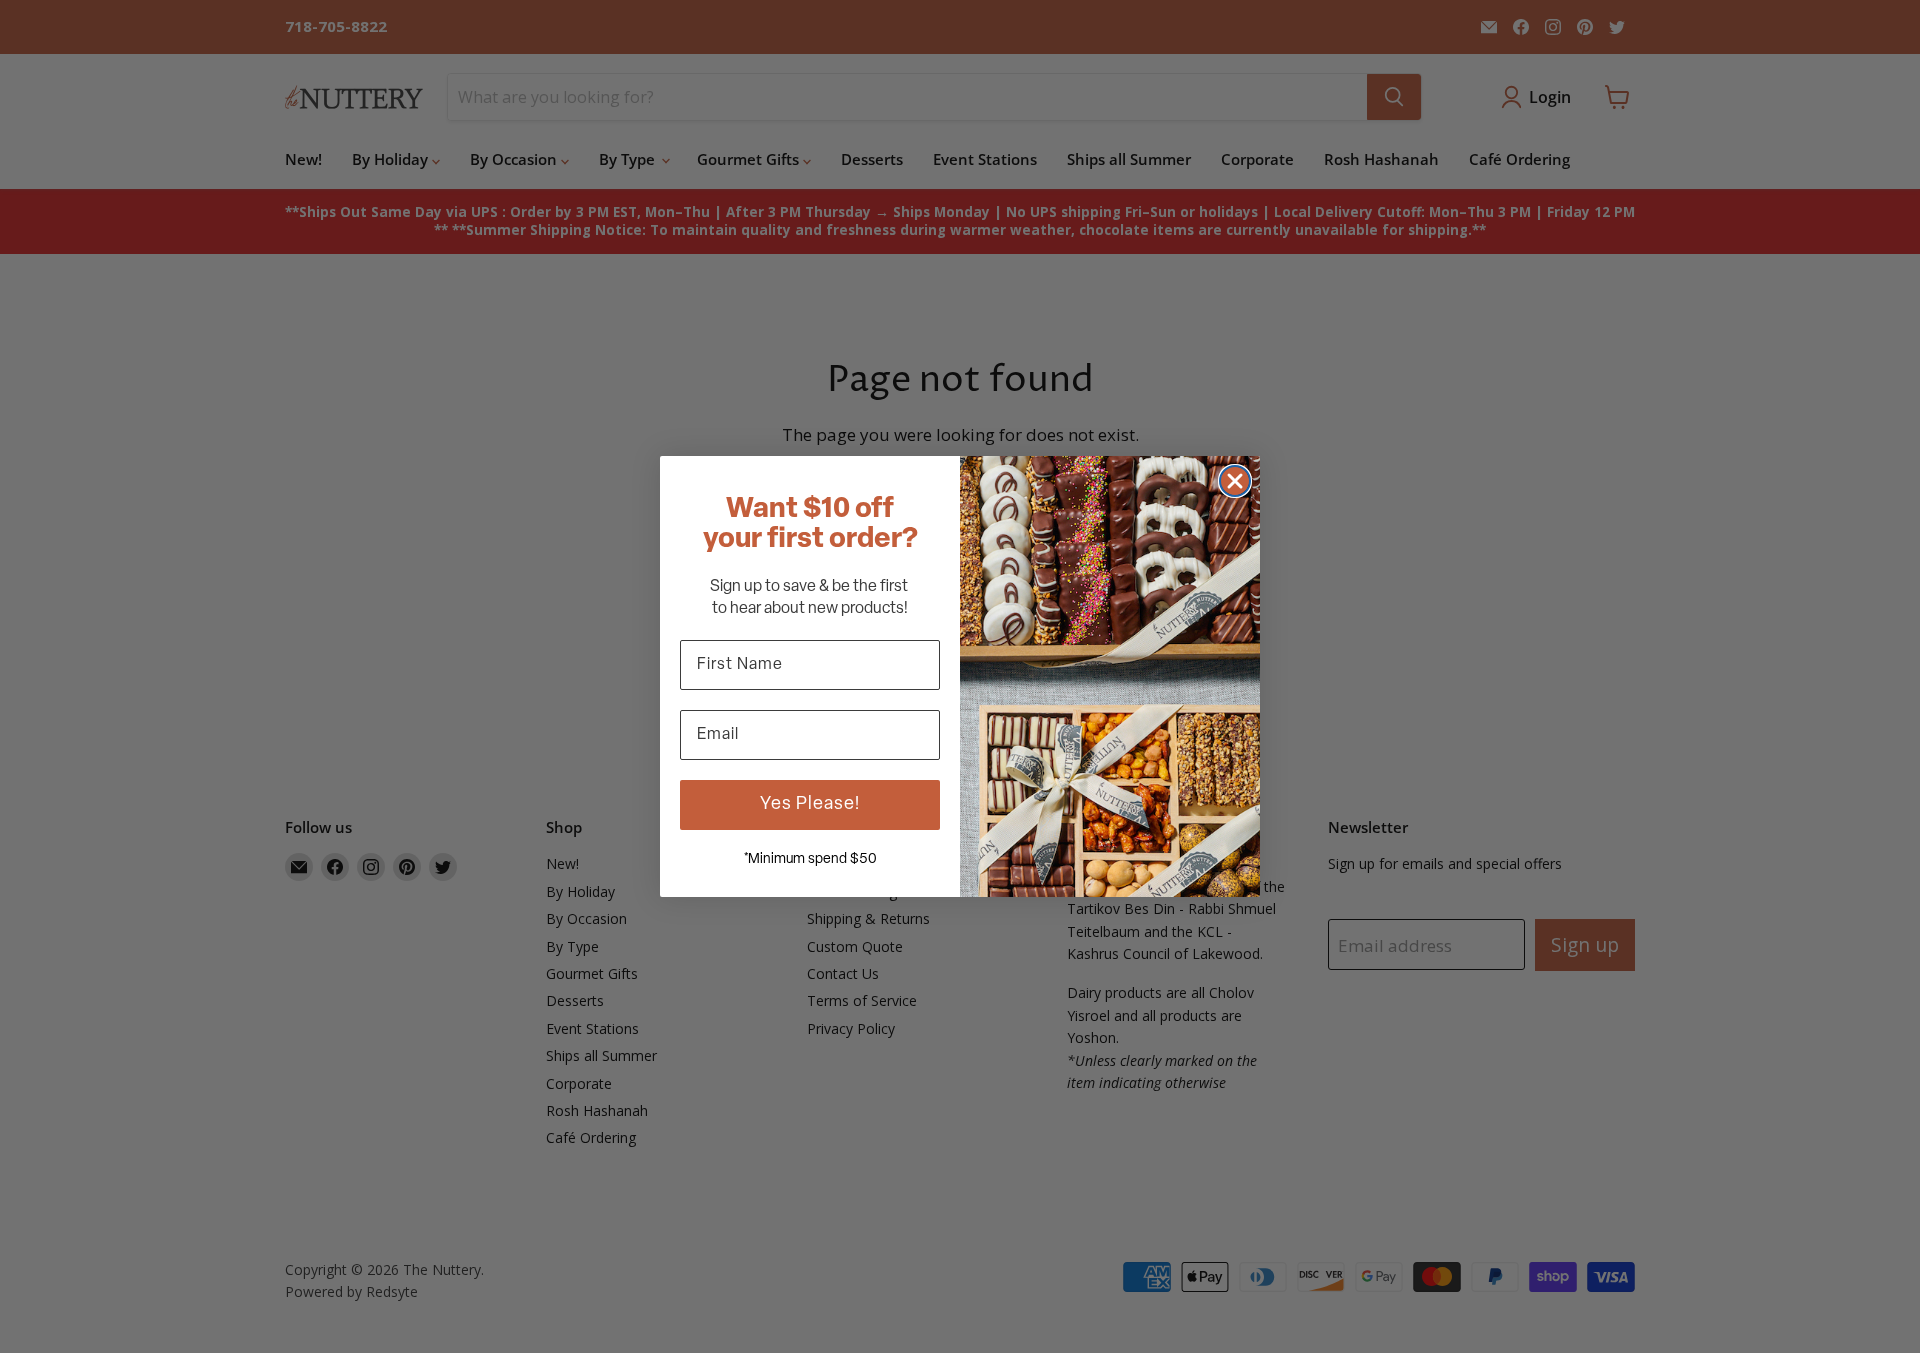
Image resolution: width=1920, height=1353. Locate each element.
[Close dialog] (1235, 481)
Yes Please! (810, 805)
